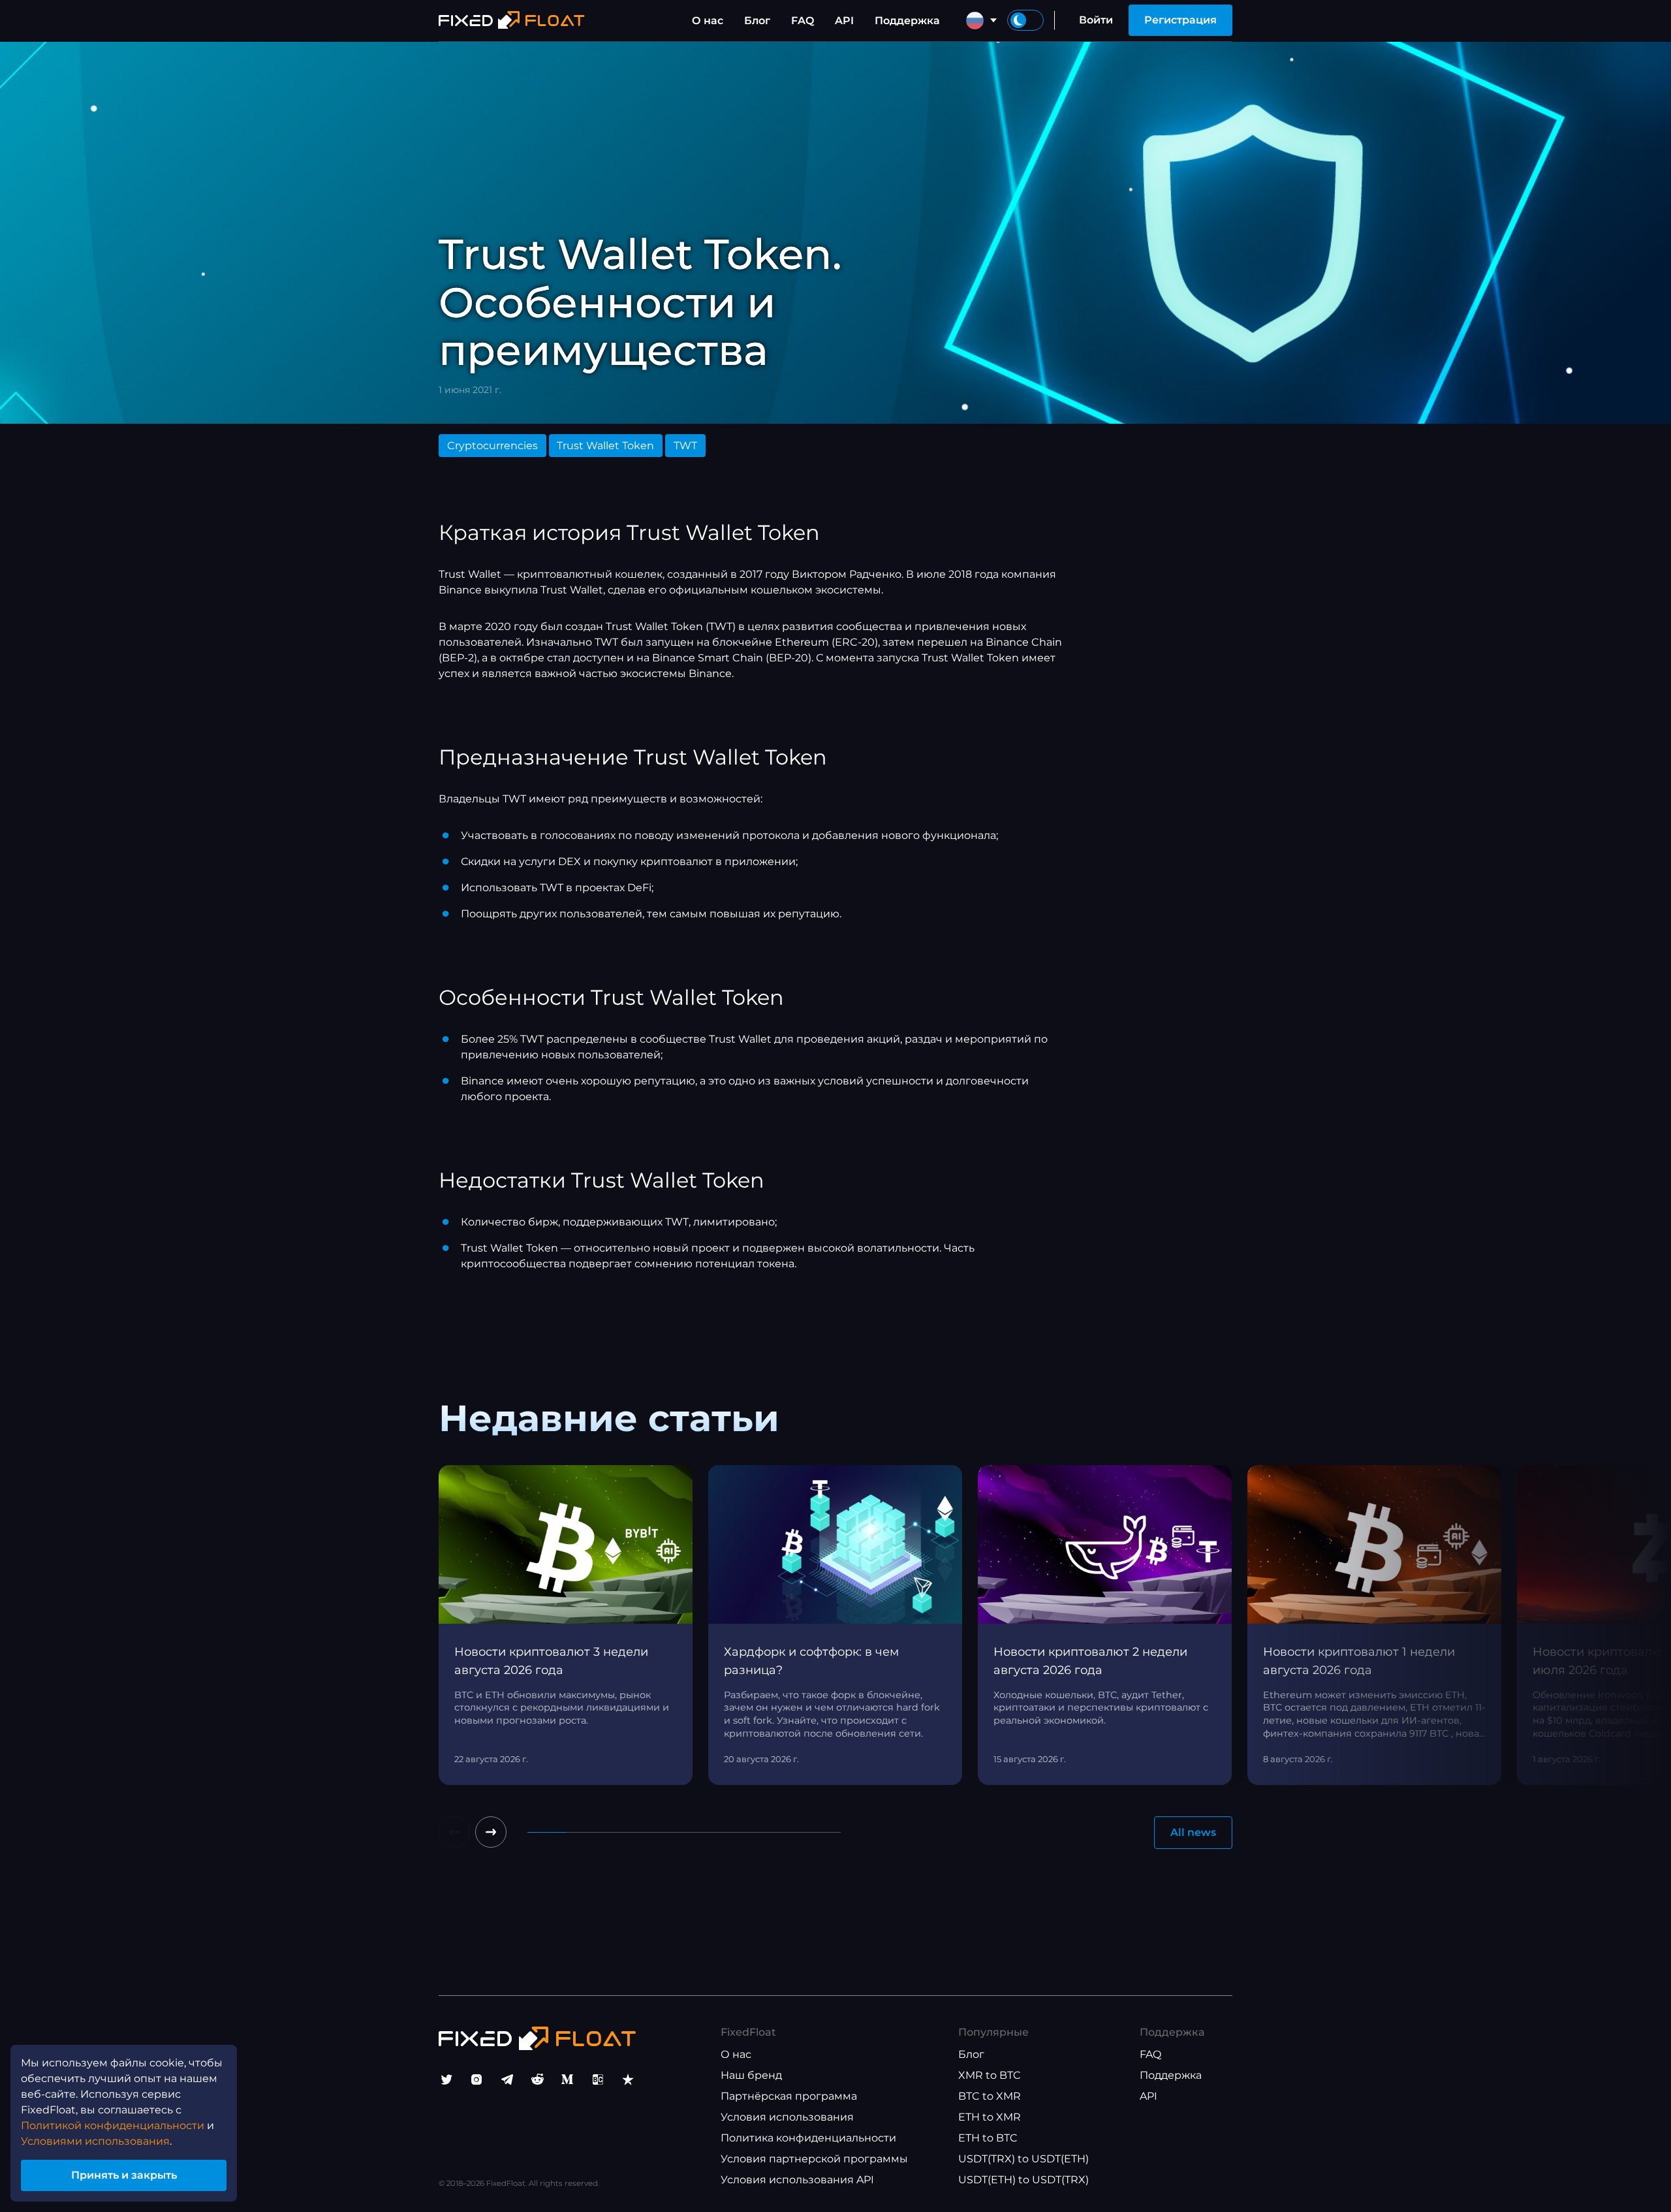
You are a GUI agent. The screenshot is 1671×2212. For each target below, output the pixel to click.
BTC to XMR (990, 2096)
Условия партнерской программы (814, 2159)
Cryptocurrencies (492, 446)
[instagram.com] (476, 2079)
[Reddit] (537, 2079)
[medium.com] (567, 2079)
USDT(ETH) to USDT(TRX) (1023, 2180)
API (844, 21)
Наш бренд (751, 2075)
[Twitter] (446, 2079)
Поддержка (907, 21)
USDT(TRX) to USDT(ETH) (1023, 2159)
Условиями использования (95, 2141)
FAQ (803, 21)
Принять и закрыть (124, 2175)
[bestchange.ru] (598, 2079)
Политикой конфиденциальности (113, 2125)
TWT (685, 446)
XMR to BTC (990, 2075)
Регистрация (1180, 20)
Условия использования (787, 2117)
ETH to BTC (988, 2138)
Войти (1096, 20)
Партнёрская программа (789, 2096)
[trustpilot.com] (628, 2079)
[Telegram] (507, 2079)
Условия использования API (797, 2180)
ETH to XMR (990, 2117)
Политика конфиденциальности (808, 2138)
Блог (757, 21)
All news (1193, 1832)
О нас (708, 21)
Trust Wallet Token (605, 446)
